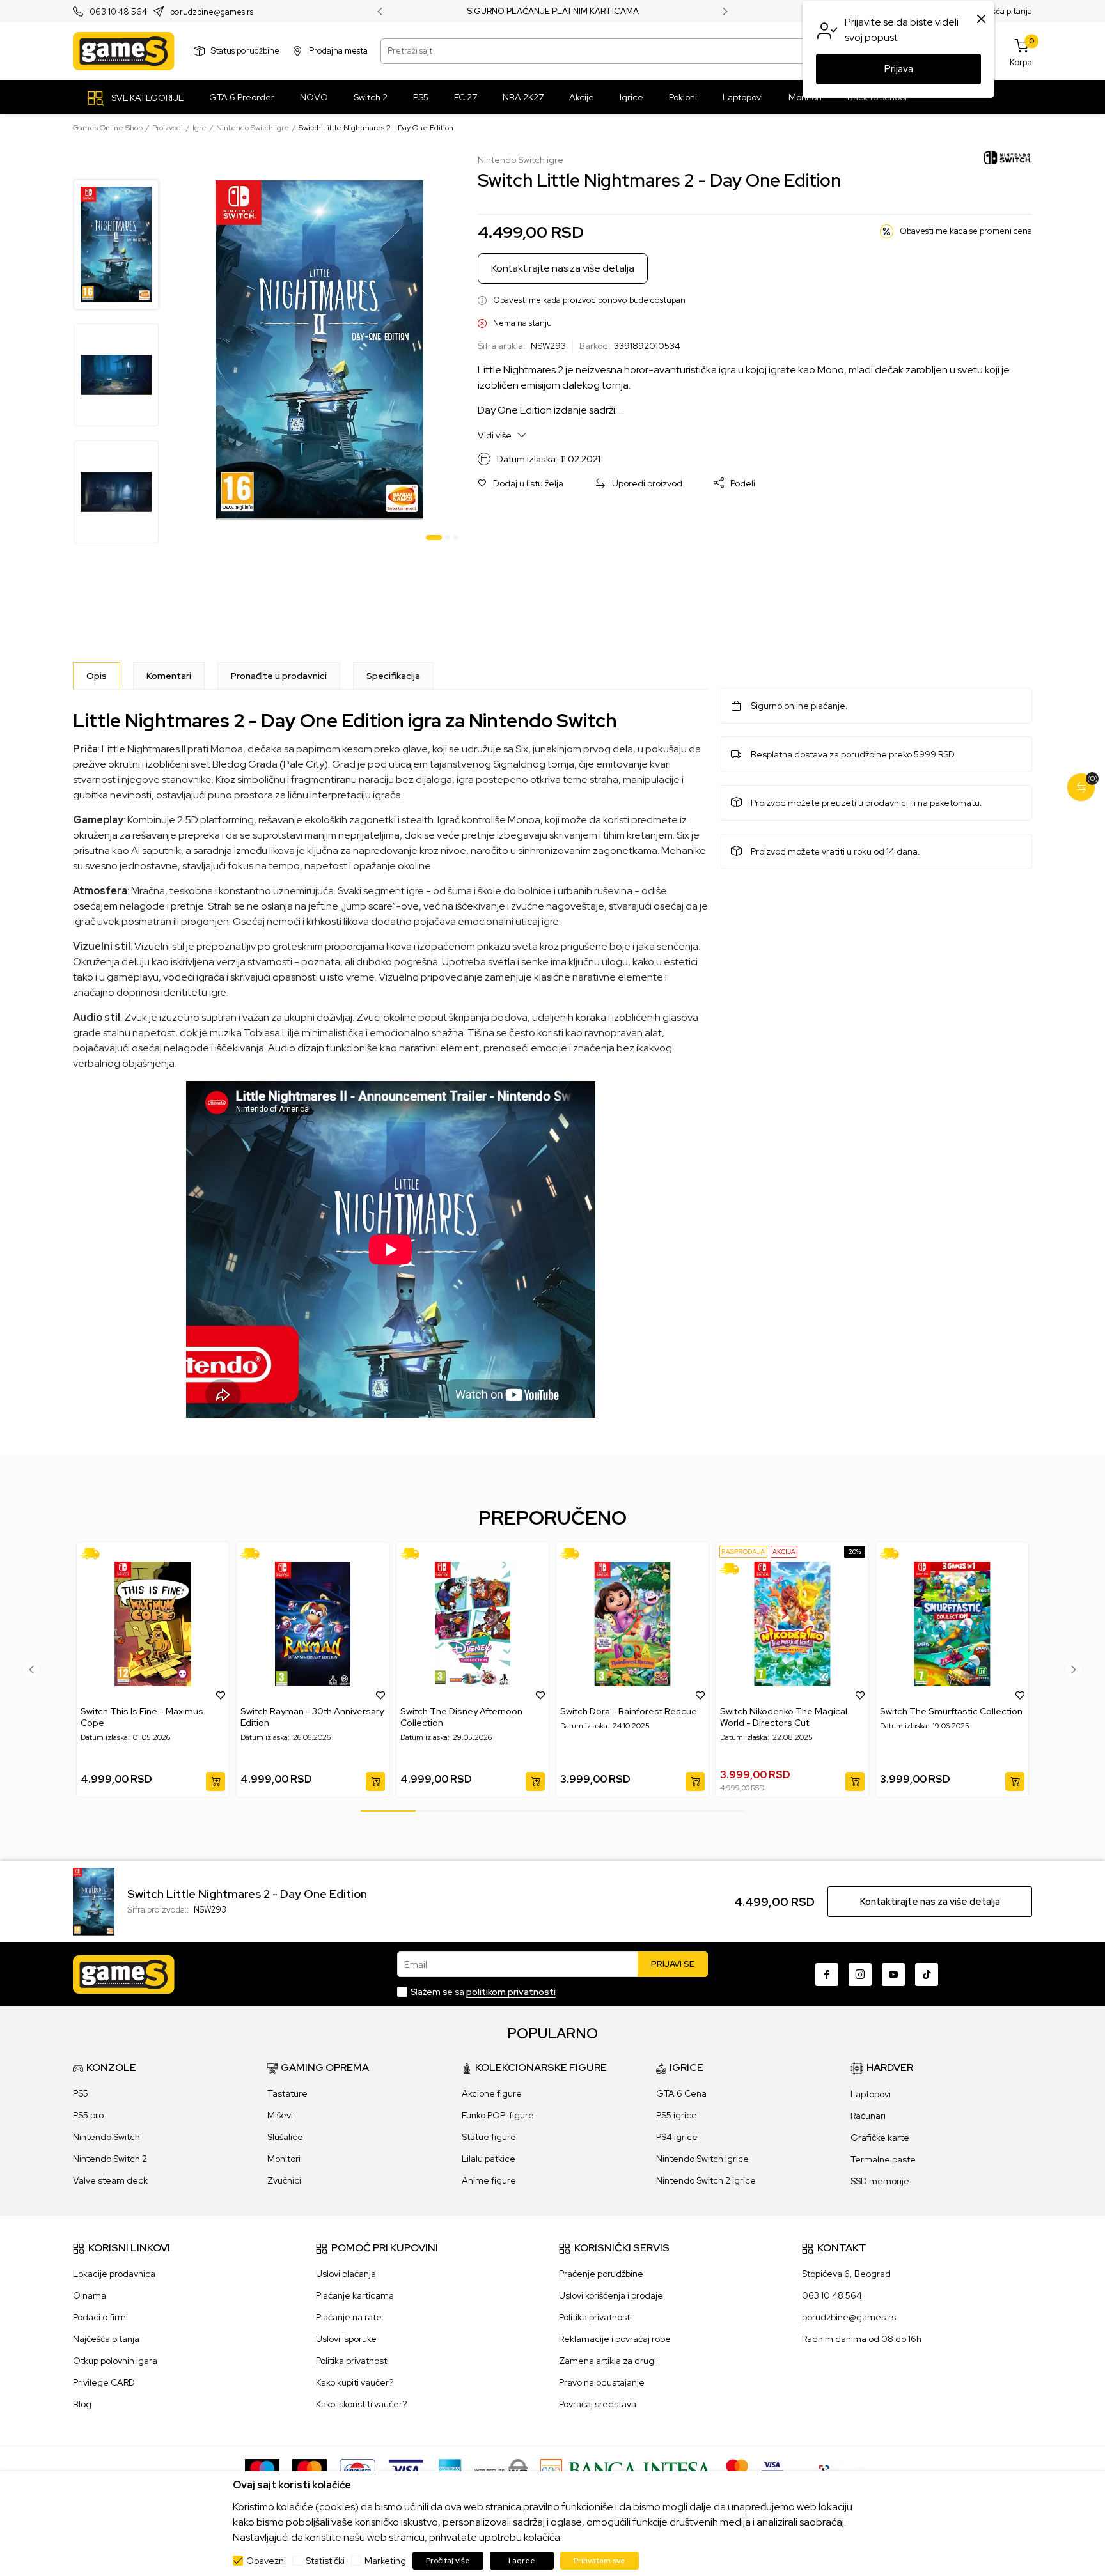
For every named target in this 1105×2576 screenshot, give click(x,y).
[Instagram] (860, 1975)
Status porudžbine (245, 51)
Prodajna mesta (338, 51)
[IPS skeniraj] (828, 2469)
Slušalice (285, 2137)
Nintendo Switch (106, 2137)
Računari (868, 2116)
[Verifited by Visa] (772, 2469)
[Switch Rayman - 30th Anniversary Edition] (313, 1624)
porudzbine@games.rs (212, 12)
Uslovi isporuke (346, 2339)
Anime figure (489, 2180)
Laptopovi (871, 2094)
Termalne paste (883, 2159)
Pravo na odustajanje (602, 2382)
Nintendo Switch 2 (110, 2159)
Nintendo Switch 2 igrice (706, 2180)
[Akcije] (784, 1552)
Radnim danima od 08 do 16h (862, 2339)
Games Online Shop (108, 128)
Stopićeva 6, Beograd (846, 2274)
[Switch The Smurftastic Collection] (952, 1624)
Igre (200, 128)
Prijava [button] (899, 69)
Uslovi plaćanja (346, 2274)
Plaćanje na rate (349, 2317)
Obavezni (266, 2561)
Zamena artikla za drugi (607, 2361)
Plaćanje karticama (355, 2295)
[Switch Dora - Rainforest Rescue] (632, 1624)
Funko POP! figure (498, 2115)
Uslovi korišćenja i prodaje (611, 2295)
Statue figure (489, 2137)
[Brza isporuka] (94, 1554)
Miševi (280, 2115)
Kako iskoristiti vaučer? (361, 2404)
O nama (90, 2295)
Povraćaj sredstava (598, 2404)
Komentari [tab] (169, 676)
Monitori (284, 2159)
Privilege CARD (104, 2382)
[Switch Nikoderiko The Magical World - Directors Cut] (792, 1624)
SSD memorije (880, 2181)
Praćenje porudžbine (601, 2274)
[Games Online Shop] (124, 51)
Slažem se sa (483, 1992)
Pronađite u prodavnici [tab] (279, 676)
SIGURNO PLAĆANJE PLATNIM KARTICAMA (553, 12)
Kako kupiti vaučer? (355, 2382)
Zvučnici (284, 2180)
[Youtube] (893, 1975)
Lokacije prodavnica (114, 2274)
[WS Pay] (501, 2469)
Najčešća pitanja (1001, 11)
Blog (82, 2404)
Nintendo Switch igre (253, 128)
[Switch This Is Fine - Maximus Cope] (153, 1624)
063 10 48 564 (118, 12)
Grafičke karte (880, 2138)
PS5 (81, 2093)
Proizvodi (168, 128)
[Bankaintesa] (627, 2469)
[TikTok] (927, 1975)
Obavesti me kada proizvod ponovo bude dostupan (589, 300)
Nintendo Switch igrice (702, 2159)
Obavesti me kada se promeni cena (966, 231)
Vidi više (496, 435)
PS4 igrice (677, 2137)
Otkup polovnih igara (115, 2361)
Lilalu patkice (489, 2159)
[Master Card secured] (737, 2469)
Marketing (385, 2561)
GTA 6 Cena (681, 2093)
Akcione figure (492, 2093)
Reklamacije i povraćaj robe (615, 2339)
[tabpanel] (319, 350)
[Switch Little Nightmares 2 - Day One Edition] (94, 1901)
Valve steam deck (110, 2180)
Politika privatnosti (352, 2361)
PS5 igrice (677, 2115)
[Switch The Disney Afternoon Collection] (473, 1624)
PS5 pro (88, 2115)
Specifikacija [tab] (393, 676)
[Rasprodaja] (743, 1552)
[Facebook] (827, 1975)
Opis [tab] (97, 676)
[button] (521, 484)
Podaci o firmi (100, 2317)
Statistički (325, 2561)
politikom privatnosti (511, 1992)
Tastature (287, 2093)
